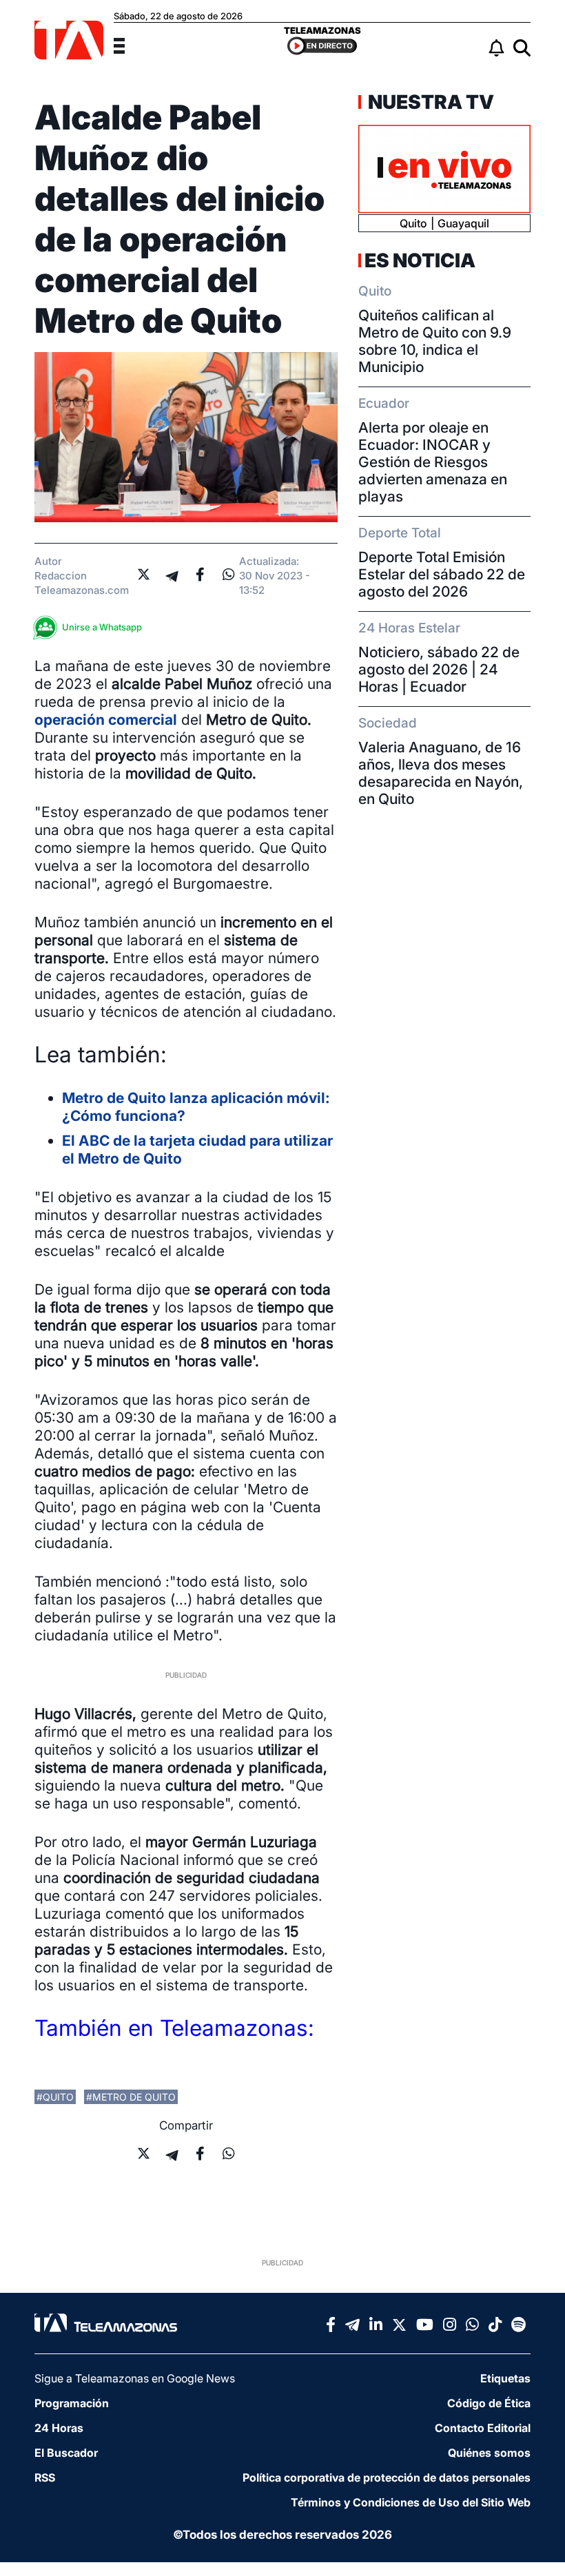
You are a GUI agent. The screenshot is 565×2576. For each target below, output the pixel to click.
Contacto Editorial (483, 2428)
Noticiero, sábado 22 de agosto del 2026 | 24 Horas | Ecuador (439, 669)
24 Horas (59, 2428)
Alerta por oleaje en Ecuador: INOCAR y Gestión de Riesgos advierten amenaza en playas (433, 462)
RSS (45, 2477)
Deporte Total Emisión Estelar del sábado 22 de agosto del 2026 (442, 574)
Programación (72, 2403)
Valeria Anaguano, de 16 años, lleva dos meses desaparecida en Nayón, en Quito (441, 773)
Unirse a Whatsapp (102, 627)
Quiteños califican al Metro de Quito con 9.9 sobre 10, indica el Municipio (435, 341)
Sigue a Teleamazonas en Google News (135, 2378)
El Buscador (66, 2453)
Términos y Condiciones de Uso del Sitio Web (411, 2502)
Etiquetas (505, 2378)
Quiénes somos (489, 2453)
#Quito (55, 2097)
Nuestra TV (429, 102)
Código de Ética (489, 2403)
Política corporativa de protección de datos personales (387, 2477)
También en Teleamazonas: (174, 2028)
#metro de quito (131, 2097)
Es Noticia (420, 260)
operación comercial (106, 720)
